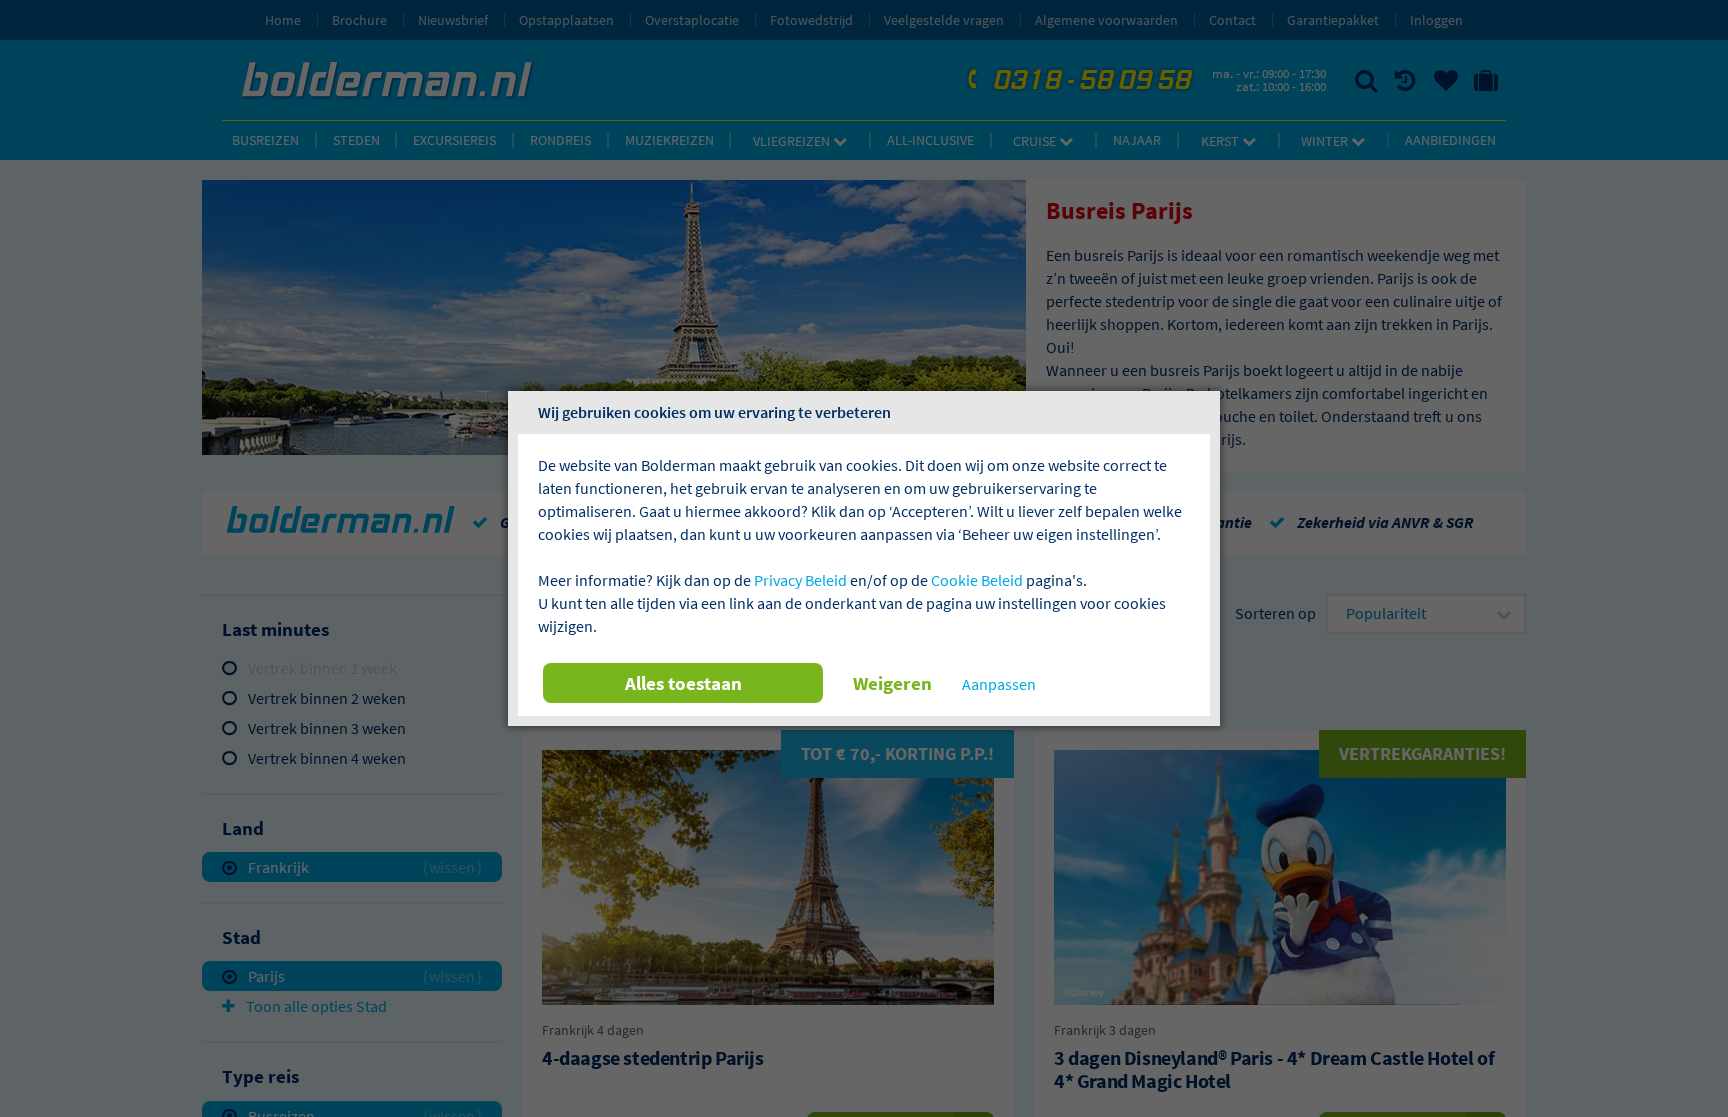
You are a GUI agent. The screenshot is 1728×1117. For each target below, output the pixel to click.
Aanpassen (999, 684)
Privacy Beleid (800, 580)
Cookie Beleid (977, 580)
